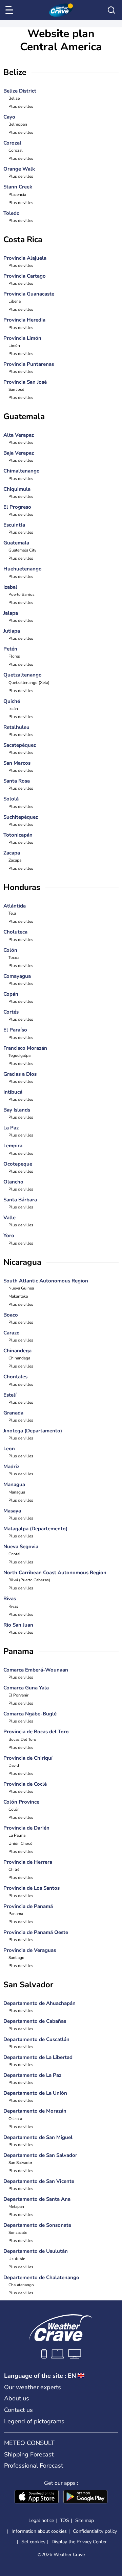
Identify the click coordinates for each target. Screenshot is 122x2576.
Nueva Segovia (21, 1547)
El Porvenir (18, 1695)
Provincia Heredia (24, 320)
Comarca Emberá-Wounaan (36, 1670)
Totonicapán (18, 835)
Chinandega (17, 1351)
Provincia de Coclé (25, 1784)
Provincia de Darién (26, 1828)
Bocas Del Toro (22, 1739)
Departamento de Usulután (36, 2251)
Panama (16, 1914)
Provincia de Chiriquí (28, 1758)
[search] (111, 10)
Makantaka (18, 1296)
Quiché (12, 701)
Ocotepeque (18, 1164)
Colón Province (21, 1802)
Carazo (12, 1333)
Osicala (15, 2119)
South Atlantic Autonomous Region (46, 1281)
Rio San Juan (18, 1625)
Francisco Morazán (25, 1048)
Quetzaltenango (23, 675)
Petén (10, 649)
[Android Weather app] (85, 2497)
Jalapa (11, 613)
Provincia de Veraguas (30, 1950)
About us (17, 2398)
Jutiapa (12, 631)
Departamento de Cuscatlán (36, 2039)
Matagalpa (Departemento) (35, 1529)
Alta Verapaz (19, 435)
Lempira (13, 1146)
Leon (9, 1449)
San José (16, 389)
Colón (10, 950)
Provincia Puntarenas (29, 364)
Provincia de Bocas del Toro (36, 1732)
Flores (14, 656)
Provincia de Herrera (28, 1862)
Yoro (9, 1235)
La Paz (11, 1128)
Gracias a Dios (20, 1074)
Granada (13, 1413)
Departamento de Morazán (35, 2111)
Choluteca (15, 932)
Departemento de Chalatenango (41, 2277)
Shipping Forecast (29, 2454)
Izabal (10, 587)
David (14, 1765)
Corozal (12, 143)
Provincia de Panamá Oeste (36, 1932)
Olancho (13, 1182)
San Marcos (17, 763)
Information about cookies (39, 2531)
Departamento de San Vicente (39, 2181)
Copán (11, 994)
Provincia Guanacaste (29, 294)
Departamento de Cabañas (35, 2021)
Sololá (11, 799)
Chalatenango (21, 2285)
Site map (85, 2520)
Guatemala (16, 543)
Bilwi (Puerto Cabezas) (29, 1580)
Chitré (14, 1869)
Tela (12, 913)
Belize (14, 98)
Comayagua (17, 976)
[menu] (11, 10)
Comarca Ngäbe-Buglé (30, 1714)
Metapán (16, 2207)
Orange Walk (19, 169)
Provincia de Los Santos (32, 1888)
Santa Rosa (17, 781)
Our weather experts (33, 2387)
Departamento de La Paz (32, 2075)
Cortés (11, 1012)
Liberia (15, 301)
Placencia (17, 195)
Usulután (17, 2259)
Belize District (20, 91)
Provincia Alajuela (25, 258)
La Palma (17, 1835)
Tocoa (14, 958)
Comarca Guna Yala (26, 1688)
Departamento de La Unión (35, 2093)
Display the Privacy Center (79, 2542)
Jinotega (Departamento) (33, 1431)
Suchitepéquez (21, 817)
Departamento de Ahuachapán (39, 2003)
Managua (14, 1484)
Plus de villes (21, 106)
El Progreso (17, 507)
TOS (65, 2520)
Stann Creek (18, 187)
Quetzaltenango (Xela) (29, 683)
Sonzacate (18, 2233)
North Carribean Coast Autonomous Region (55, 1573)
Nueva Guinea (21, 1288)
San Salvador (20, 2163)
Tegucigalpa (19, 1055)
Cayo (9, 117)
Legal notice (41, 2520)
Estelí (10, 1395)
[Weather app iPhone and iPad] (37, 2497)
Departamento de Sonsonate (37, 2225)
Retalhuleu (16, 727)
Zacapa (12, 853)
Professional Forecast (34, 2466)
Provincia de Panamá (28, 1906)
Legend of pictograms (34, 2421)
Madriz (11, 1466)
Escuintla (14, 525)
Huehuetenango (23, 569)
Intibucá (13, 1092)
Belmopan (18, 124)
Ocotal (15, 1554)
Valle (9, 1218)
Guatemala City (22, 550)
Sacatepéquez (20, 745)
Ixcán (13, 709)
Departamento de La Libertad (38, 2057)
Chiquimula (17, 489)
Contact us (18, 2410)
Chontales (15, 1377)
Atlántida (15, 906)
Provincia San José (25, 382)
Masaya (12, 1511)
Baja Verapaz (19, 453)
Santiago (16, 1958)
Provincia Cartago (25, 276)
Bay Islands (17, 1110)
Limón (14, 346)
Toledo (12, 213)
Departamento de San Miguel (38, 2137)
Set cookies (33, 2542)
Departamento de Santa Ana (37, 2199)
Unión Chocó (21, 1843)
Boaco (11, 1315)
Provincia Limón (22, 338)
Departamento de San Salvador (40, 2155)
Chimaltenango (22, 471)
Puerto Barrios (22, 594)
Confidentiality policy (95, 2531)
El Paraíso (15, 1030)
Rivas (10, 1599)
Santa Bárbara (20, 1200)
